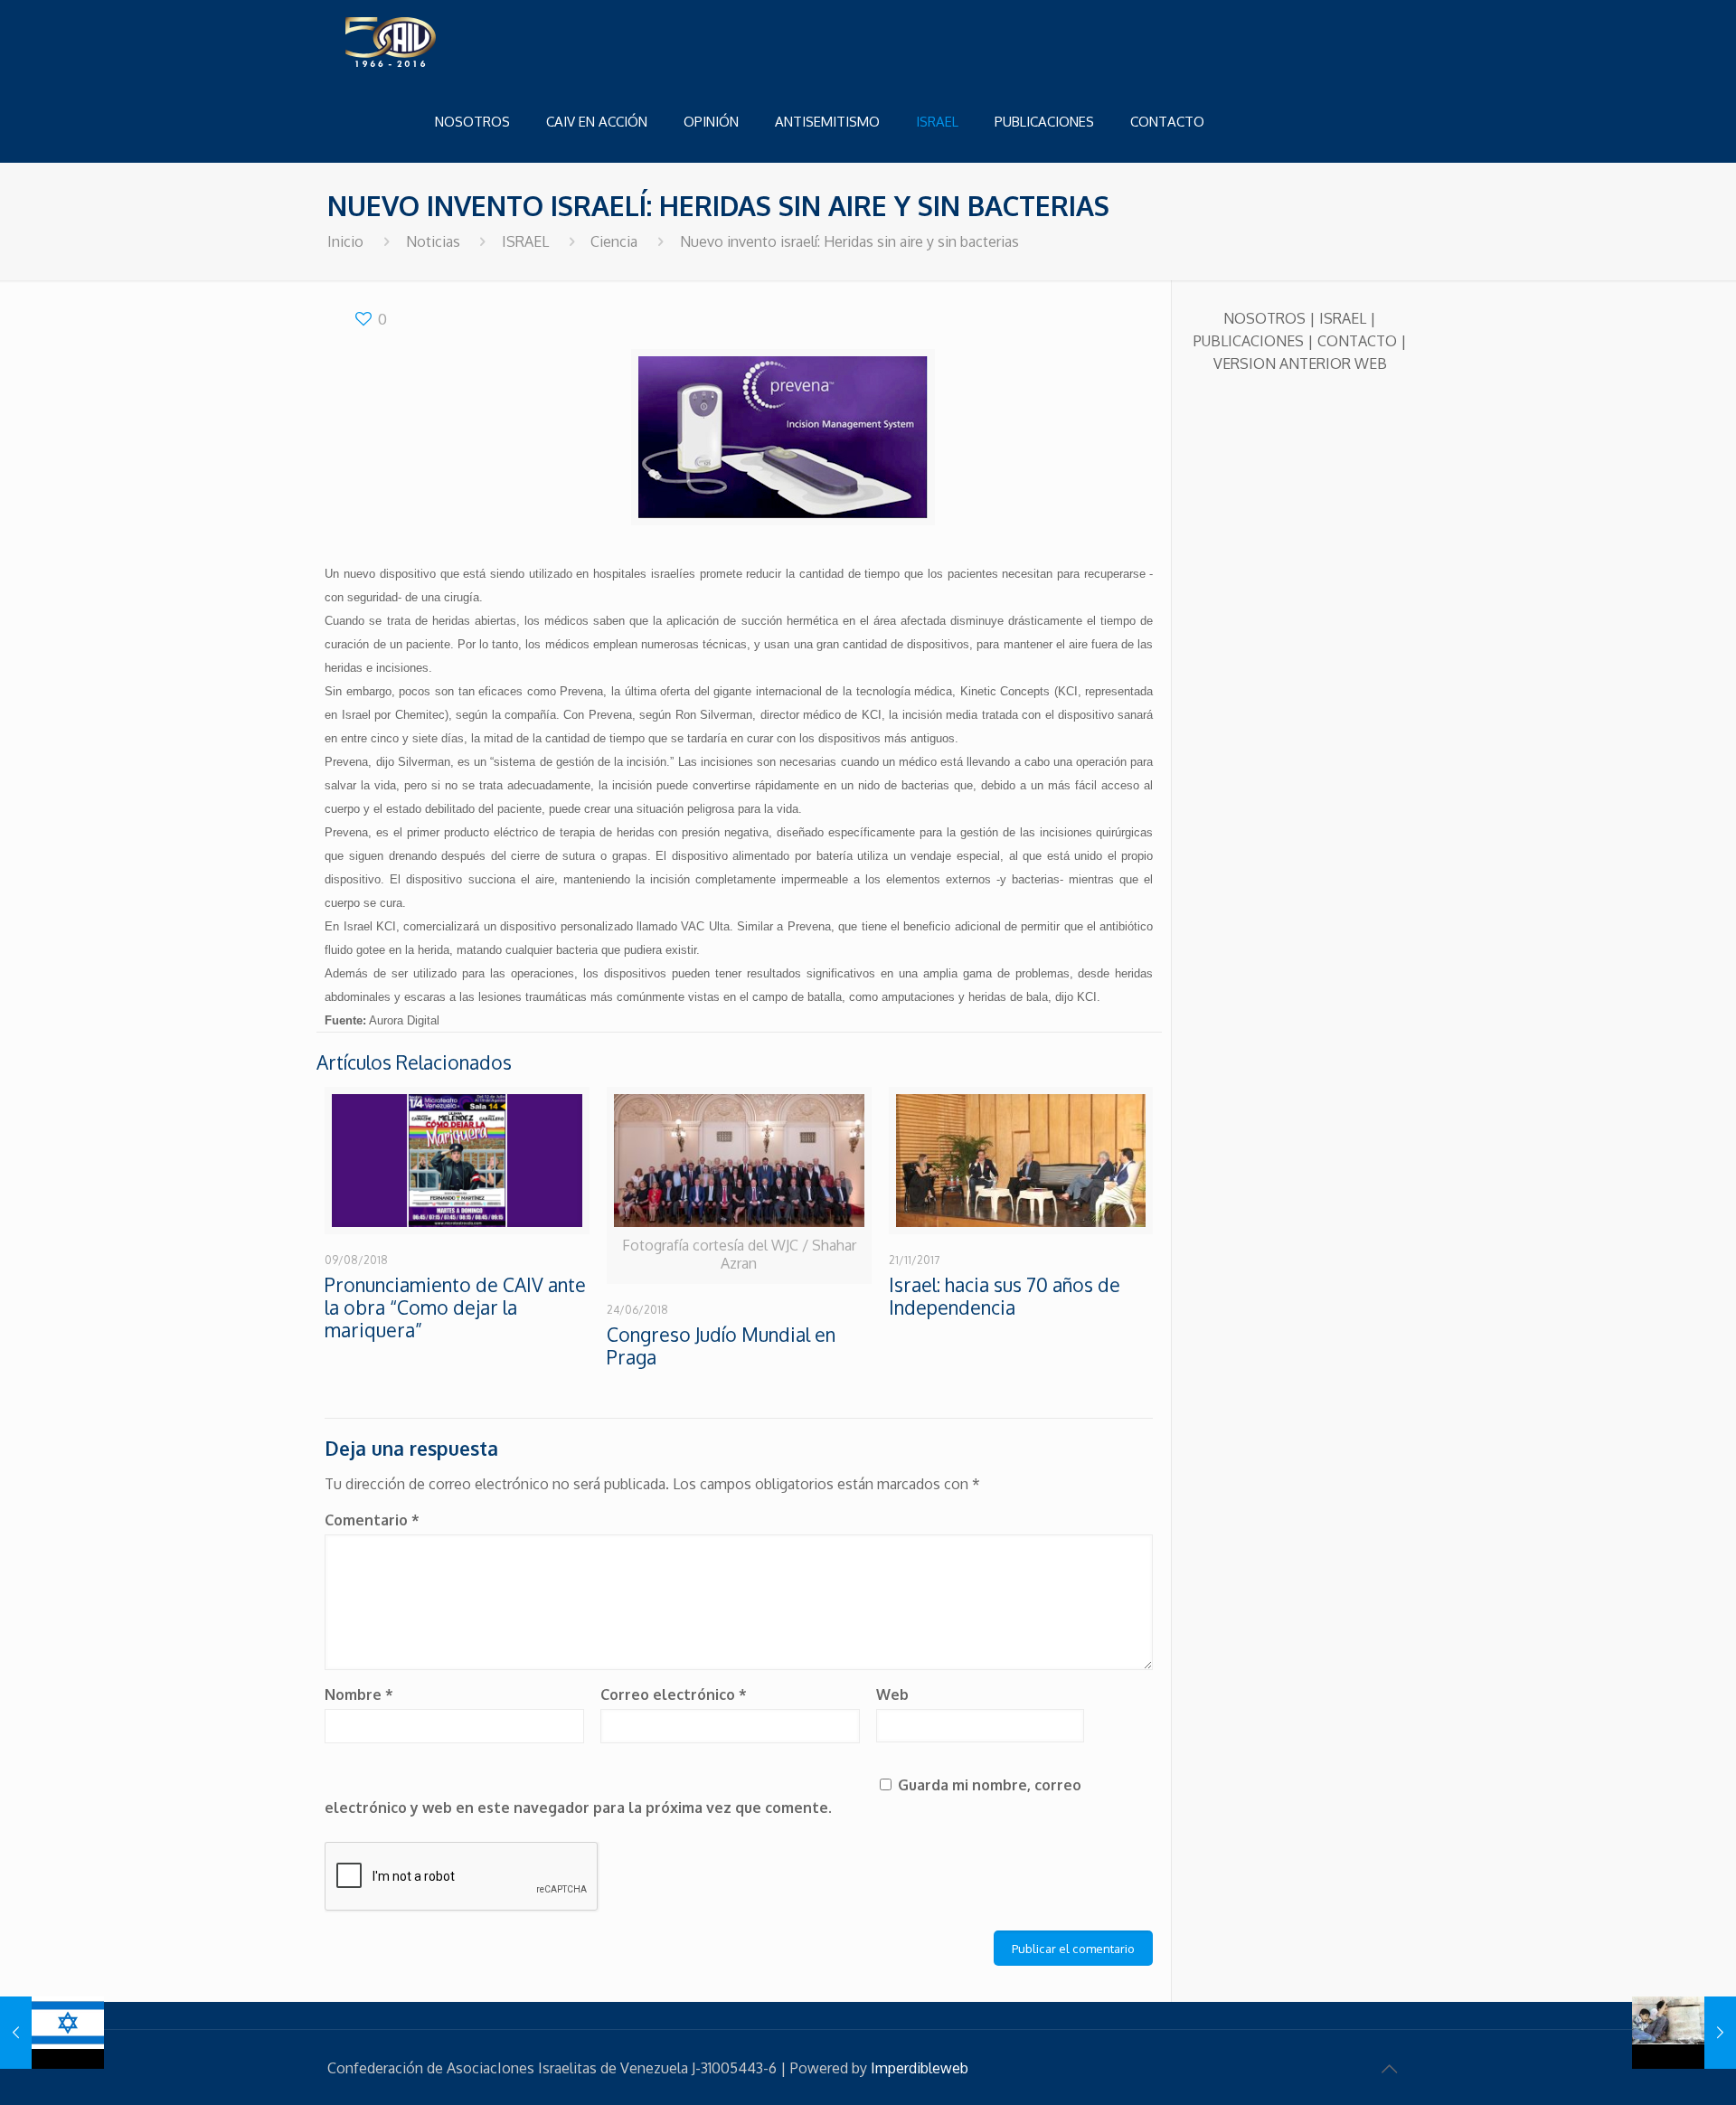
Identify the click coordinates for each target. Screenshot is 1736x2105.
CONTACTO (1357, 341)
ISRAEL (525, 241)
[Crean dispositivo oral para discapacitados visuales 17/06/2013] (52, 2033)
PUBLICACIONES (1249, 341)
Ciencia (614, 241)
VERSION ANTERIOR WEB (1300, 363)
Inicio (345, 241)
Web (892, 1694)
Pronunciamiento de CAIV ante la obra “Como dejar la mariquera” (455, 1307)
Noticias (433, 241)
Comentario (372, 1520)
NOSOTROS (1264, 318)
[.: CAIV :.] (436, 41)
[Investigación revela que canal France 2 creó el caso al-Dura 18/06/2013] (1684, 2033)
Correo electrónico (674, 1694)
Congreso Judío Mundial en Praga (721, 1345)
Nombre (359, 1694)
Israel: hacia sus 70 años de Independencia (1005, 1296)
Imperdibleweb (920, 2068)
